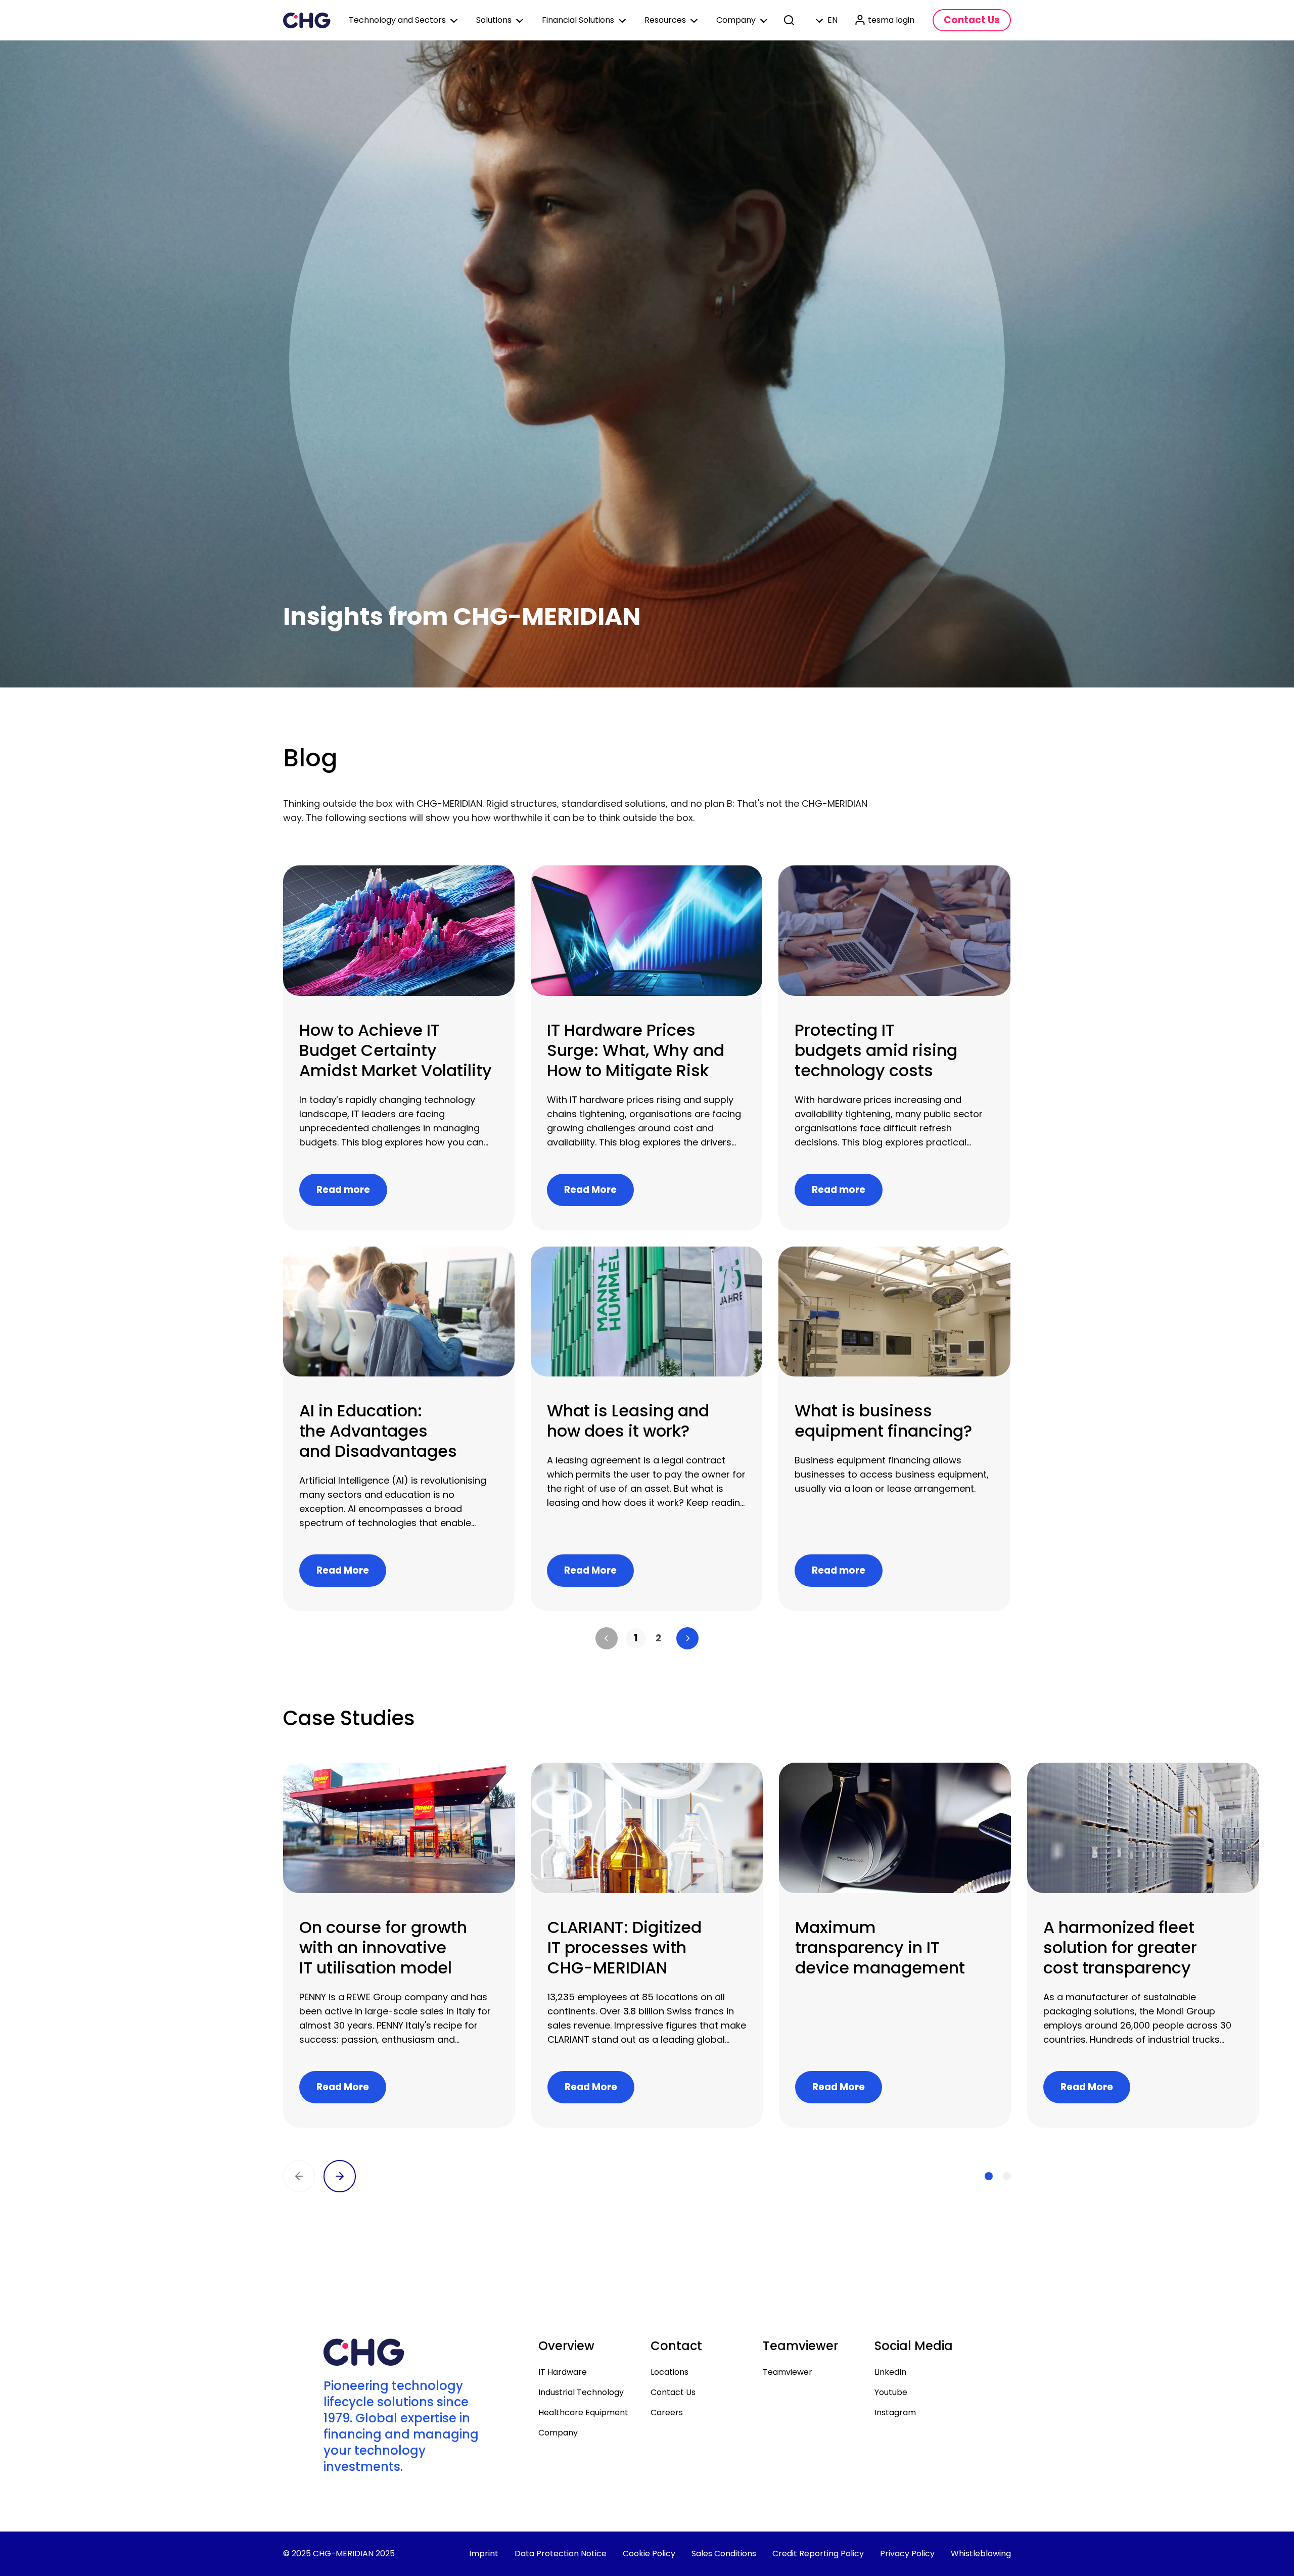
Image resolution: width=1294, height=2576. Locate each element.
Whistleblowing (981, 2554)
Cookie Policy (649, 2554)
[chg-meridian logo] (307, 20)
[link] (636, 1638)
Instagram (895, 2412)
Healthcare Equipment (583, 2412)
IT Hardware (563, 2372)
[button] (607, 1638)
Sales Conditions (724, 2554)
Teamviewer (788, 2372)
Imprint (484, 2554)
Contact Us (673, 2392)
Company (558, 2433)
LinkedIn (890, 2372)
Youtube (891, 2392)
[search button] (790, 20)
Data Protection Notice (561, 2554)
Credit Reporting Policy (818, 2554)
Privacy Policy (907, 2554)
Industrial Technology (581, 2392)
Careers (667, 2412)
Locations (669, 2372)
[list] (647, 1638)
